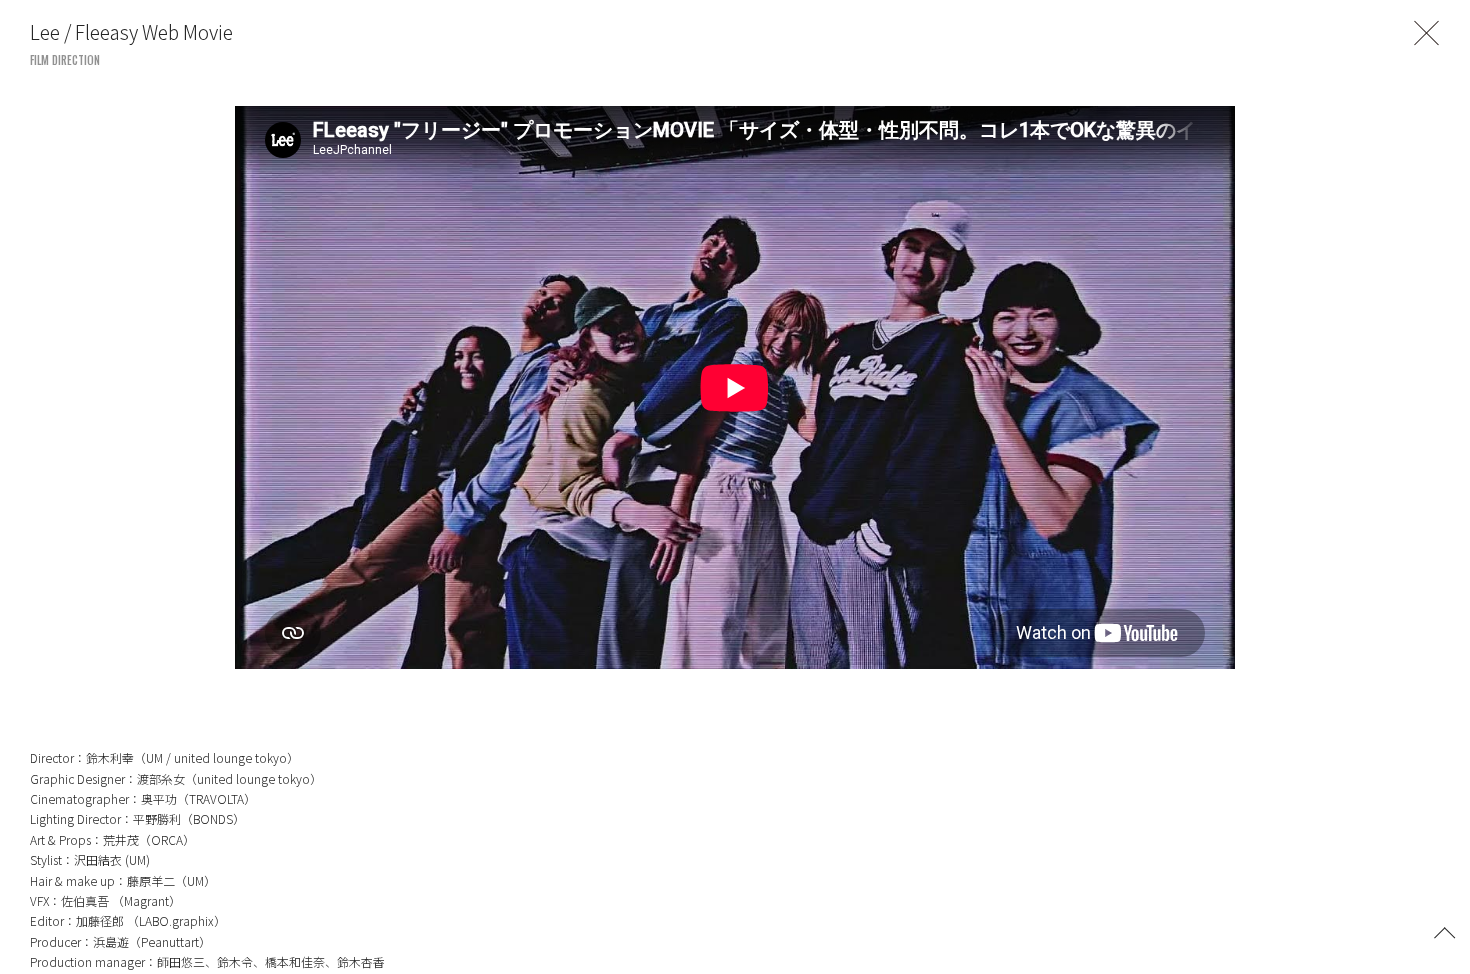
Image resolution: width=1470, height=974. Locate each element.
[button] (1445, 931)
